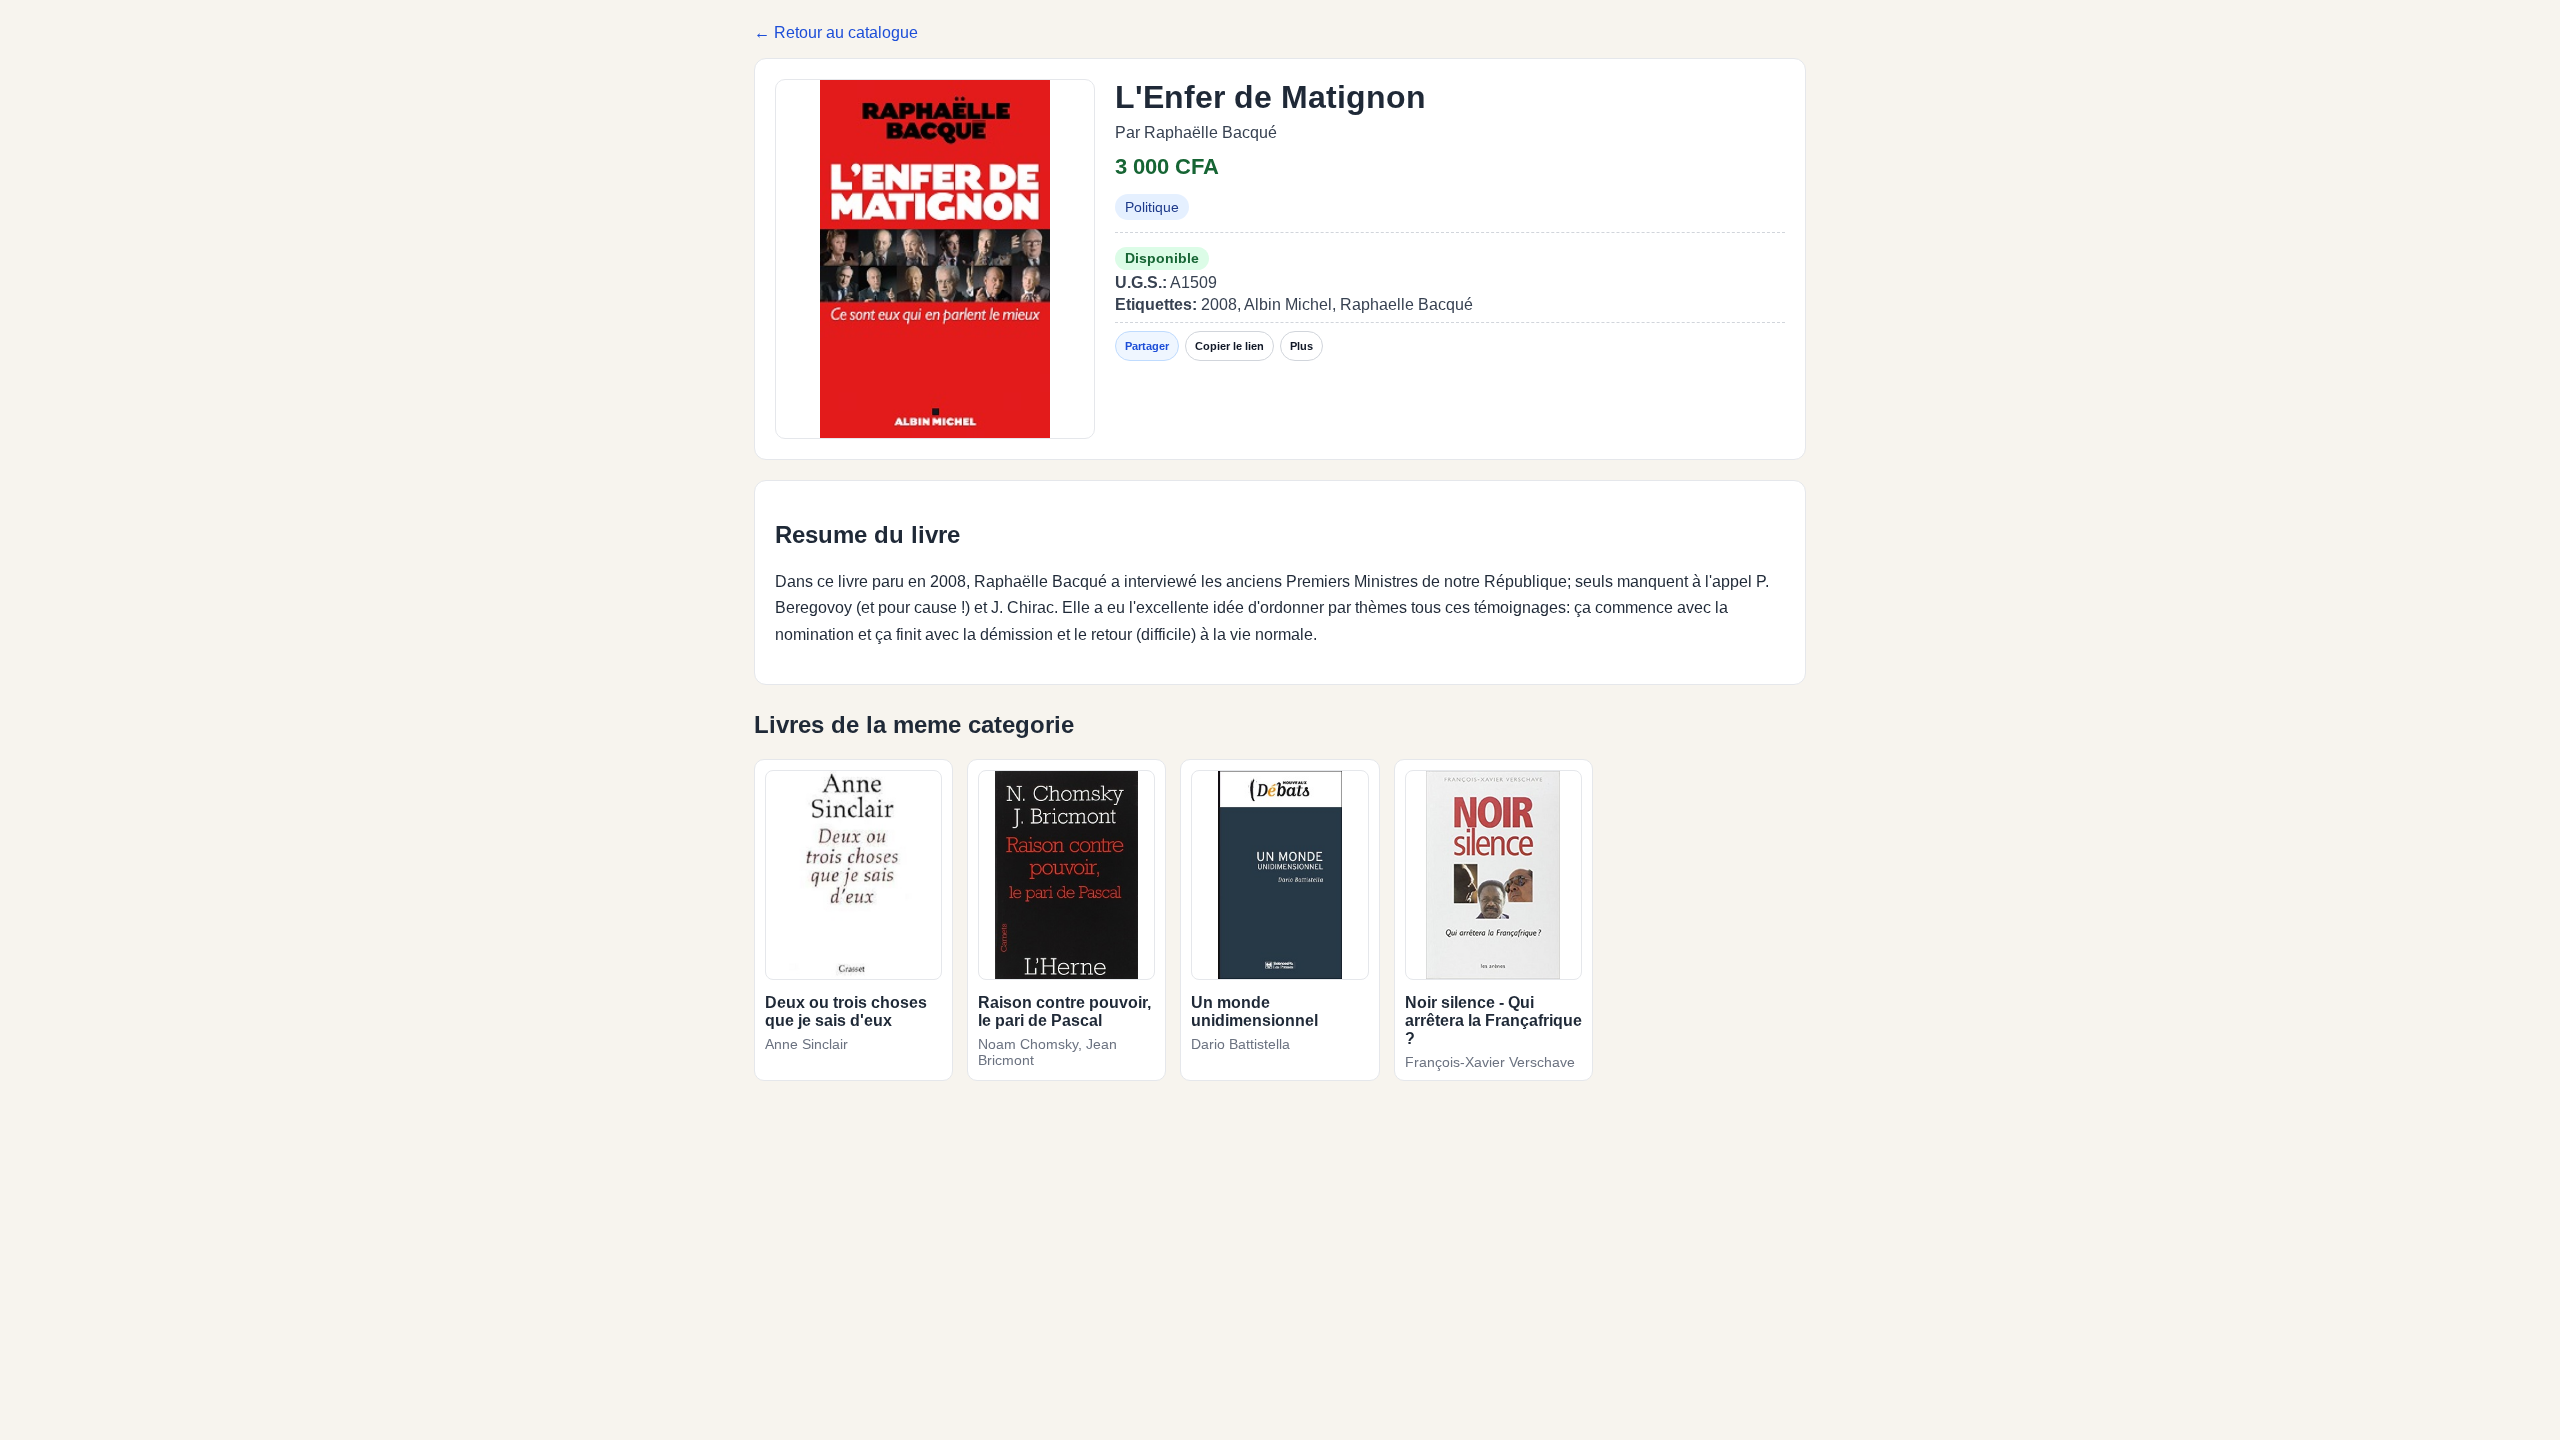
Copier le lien (1229, 346)
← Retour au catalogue (836, 32)
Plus (1301, 346)
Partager (1147, 346)
